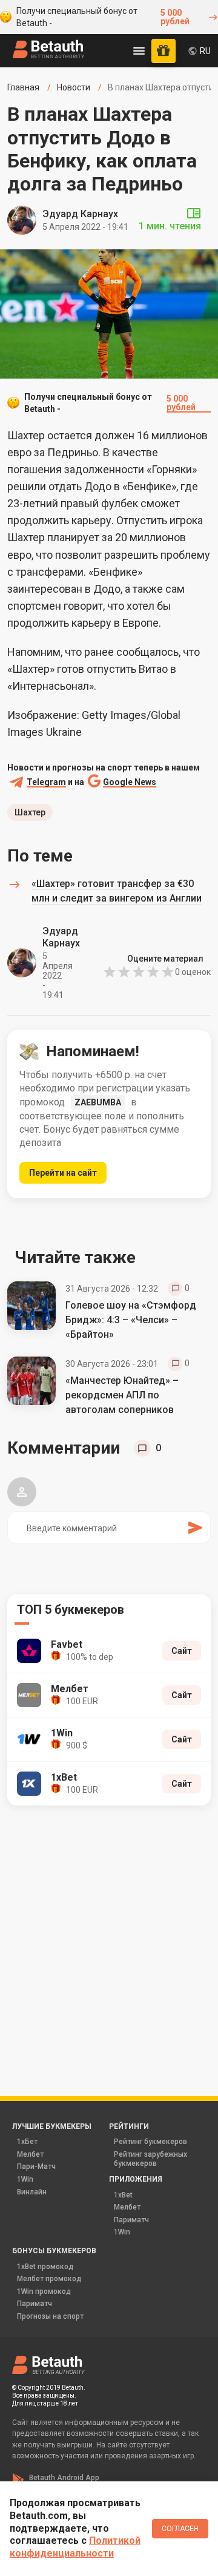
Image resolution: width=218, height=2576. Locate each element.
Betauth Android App (64, 2478)
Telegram (46, 782)
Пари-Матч (36, 2166)
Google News (130, 782)
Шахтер (30, 812)
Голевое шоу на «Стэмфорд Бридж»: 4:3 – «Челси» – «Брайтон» (131, 1320)
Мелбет (30, 2154)
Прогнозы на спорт (50, 2316)
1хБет (27, 2142)
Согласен (180, 2529)
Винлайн (32, 2192)
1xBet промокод (45, 2267)
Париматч (131, 2220)
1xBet (123, 2195)
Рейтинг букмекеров (150, 2142)
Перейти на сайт (63, 1173)
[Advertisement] (109, 1934)
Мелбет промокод (49, 2279)
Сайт (182, 1651)
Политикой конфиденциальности (75, 2547)
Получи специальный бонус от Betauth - (103, 17)
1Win (25, 2179)
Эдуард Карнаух (80, 214)
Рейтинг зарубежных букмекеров (150, 2159)
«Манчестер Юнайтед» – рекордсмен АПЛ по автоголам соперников (122, 1395)
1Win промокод (44, 2291)
